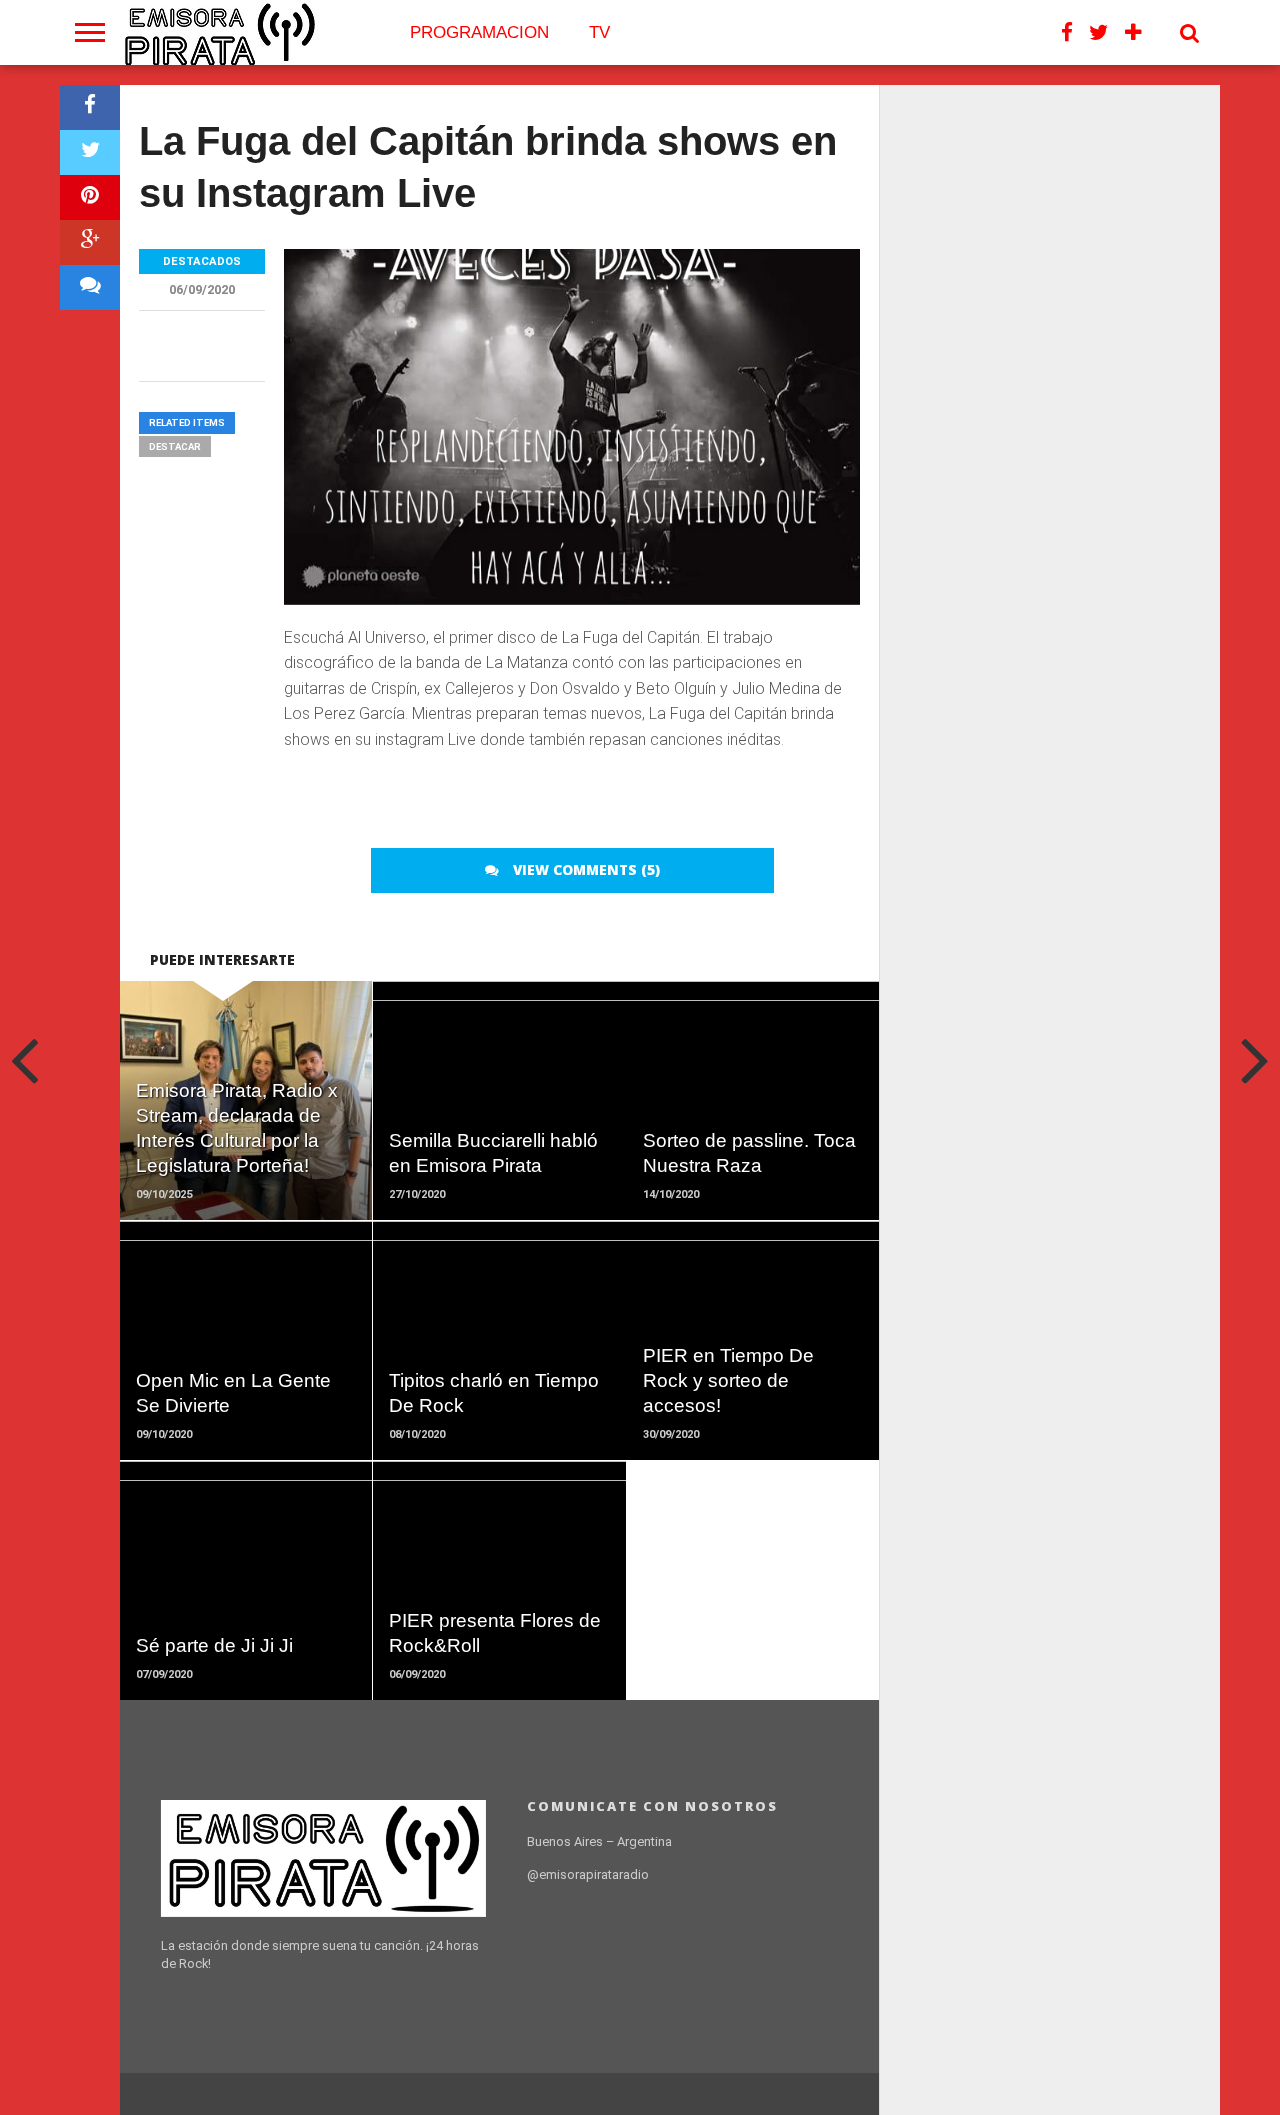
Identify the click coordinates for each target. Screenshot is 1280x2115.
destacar (175, 446)
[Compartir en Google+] (90, 242)
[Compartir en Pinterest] (90, 197)
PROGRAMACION (479, 32)
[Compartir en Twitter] (90, 152)
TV (599, 32)
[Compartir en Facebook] (90, 107)
